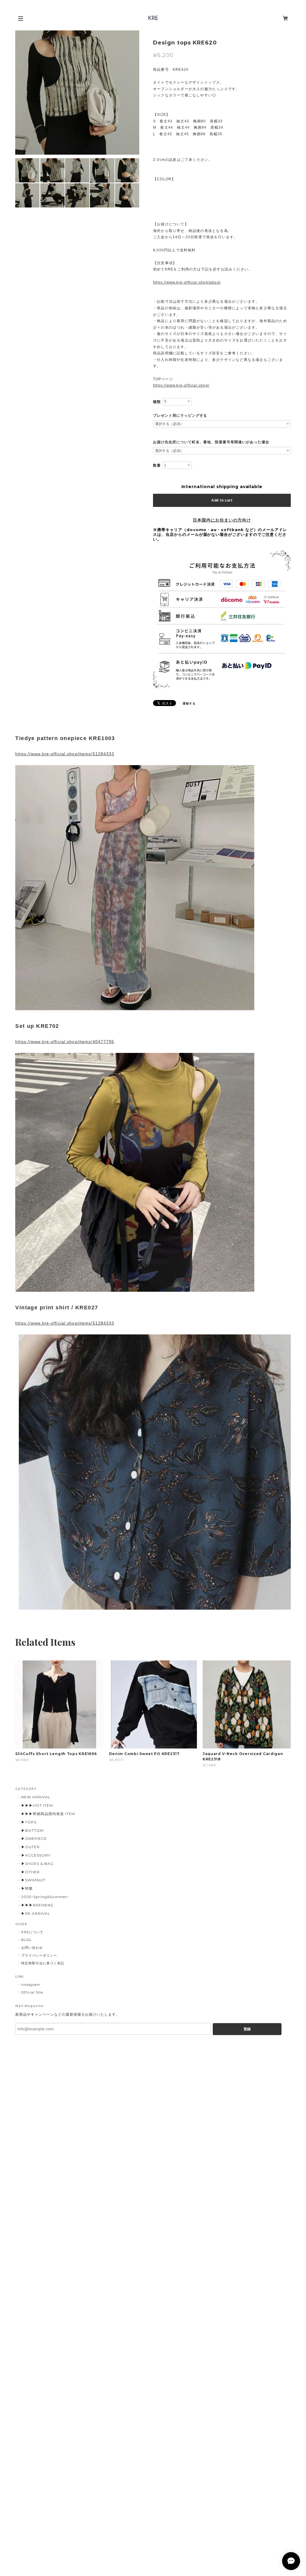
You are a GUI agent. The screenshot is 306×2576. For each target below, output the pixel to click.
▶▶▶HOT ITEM (37, 1805)
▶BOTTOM (32, 1830)
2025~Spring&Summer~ (45, 1897)
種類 (157, 402)
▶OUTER (30, 1847)
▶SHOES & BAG (37, 1864)
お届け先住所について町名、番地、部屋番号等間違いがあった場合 (211, 442)
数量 (157, 465)
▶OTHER (30, 1872)
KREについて (32, 1932)
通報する (189, 703)
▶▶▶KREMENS (37, 1905)
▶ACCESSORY (36, 1855)
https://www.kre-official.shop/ (181, 385)
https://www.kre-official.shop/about (187, 282)
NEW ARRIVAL (36, 1797)
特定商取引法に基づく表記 (43, 1963)
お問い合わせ (32, 1948)
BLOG (26, 1940)
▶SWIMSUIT (33, 1880)
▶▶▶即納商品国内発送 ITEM (48, 1814)
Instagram (31, 1985)
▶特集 (27, 1888)
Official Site (32, 1992)
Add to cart (222, 500)
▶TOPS (29, 1822)
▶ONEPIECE (34, 1838)
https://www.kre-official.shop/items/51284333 (65, 754)
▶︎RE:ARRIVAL (36, 1913)
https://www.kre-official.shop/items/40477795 (65, 1042)
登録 (247, 2029)
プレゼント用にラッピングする (180, 416)
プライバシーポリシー (39, 1955)
